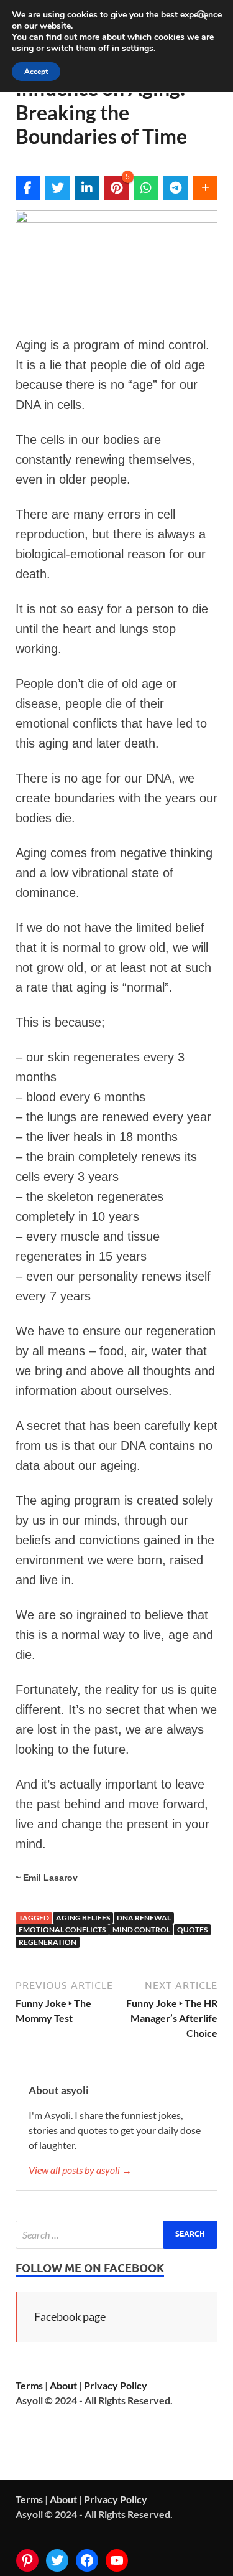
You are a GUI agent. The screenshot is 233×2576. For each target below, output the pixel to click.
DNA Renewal (144, 1918)
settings (138, 49)
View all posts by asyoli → (80, 2170)
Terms (29, 2385)
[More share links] (206, 188)
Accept (36, 72)
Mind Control (141, 1930)
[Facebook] (87, 2560)
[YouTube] (117, 2560)
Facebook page (70, 2316)
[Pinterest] (27, 2560)
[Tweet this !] (58, 188)
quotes (192, 1930)
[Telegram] (176, 188)
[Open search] (202, 16)
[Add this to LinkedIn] (88, 188)
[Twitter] (57, 2560)
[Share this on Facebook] (28, 188)
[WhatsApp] (147, 188)
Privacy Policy (116, 2385)
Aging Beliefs (83, 1918)
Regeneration (48, 1942)
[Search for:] (116, 2235)
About (63, 2385)
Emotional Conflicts (62, 1930)
